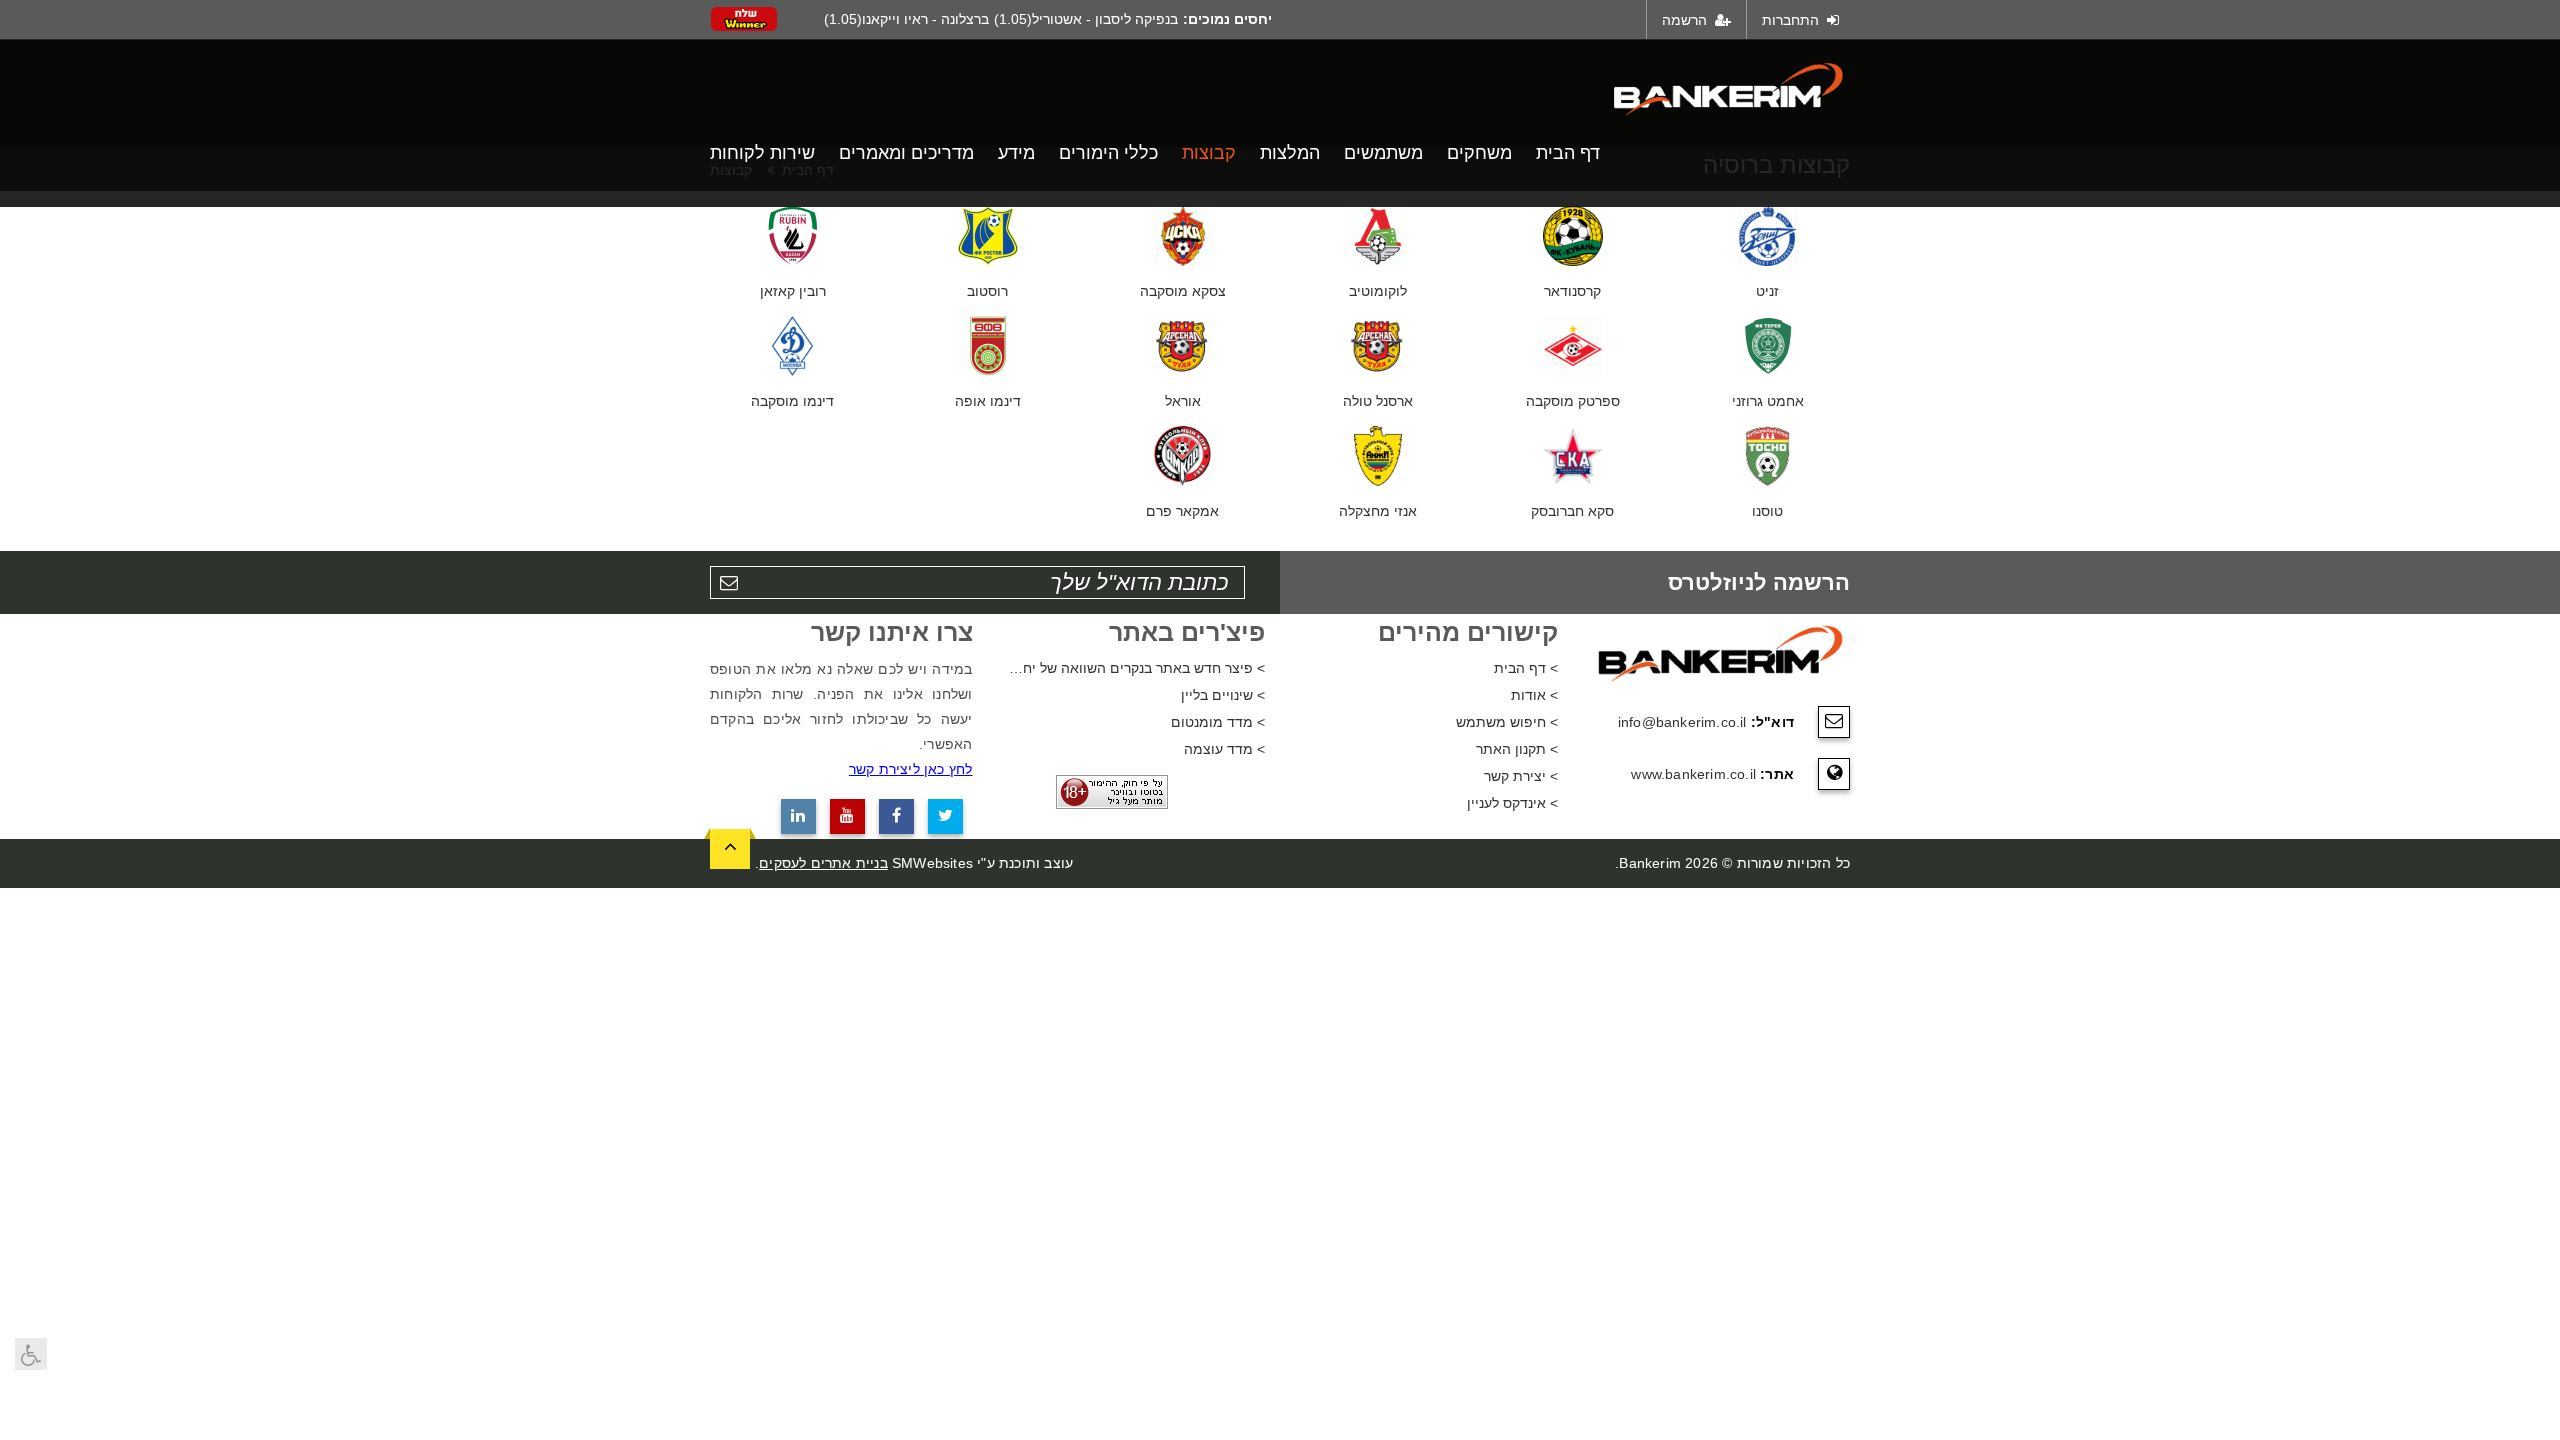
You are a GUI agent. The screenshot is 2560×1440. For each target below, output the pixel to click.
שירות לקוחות (762, 153)
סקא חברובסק (1572, 511)
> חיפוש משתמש (1507, 722)
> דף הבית (1526, 668)
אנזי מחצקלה (1378, 511)
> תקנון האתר (1517, 749)
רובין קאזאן (793, 291)
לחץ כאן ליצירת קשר (911, 769)
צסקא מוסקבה (1183, 291)
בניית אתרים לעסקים (823, 863)
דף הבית (1568, 153)
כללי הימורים (1108, 153)
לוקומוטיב (1378, 291)
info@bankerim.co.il (1682, 722)
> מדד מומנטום (1218, 722)
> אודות (1534, 695)
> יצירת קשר (1521, 776)
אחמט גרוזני (1768, 401)
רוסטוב (987, 291)
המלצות (1290, 153)
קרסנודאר (1572, 291)
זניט (1767, 291)
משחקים (1479, 153)
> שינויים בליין (1223, 695)
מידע (1016, 153)
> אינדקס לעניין (1512, 803)
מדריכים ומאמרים (906, 153)
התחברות (1792, 20)
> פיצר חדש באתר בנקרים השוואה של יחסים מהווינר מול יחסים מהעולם (1134, 668)
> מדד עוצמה (1224, 749)
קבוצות (1209, 153)
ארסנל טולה (1378, 401)
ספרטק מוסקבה (1573, 401)
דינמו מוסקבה (792, 401)
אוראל (1183, 401)
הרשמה (1686, 20)
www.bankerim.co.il (1693, 774)
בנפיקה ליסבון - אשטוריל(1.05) (1086, 19)
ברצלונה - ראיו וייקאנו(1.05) (906, 19)
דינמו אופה (988, 401)
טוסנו (1767, 511)
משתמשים (1383, 153)
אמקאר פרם (1182, 511)
